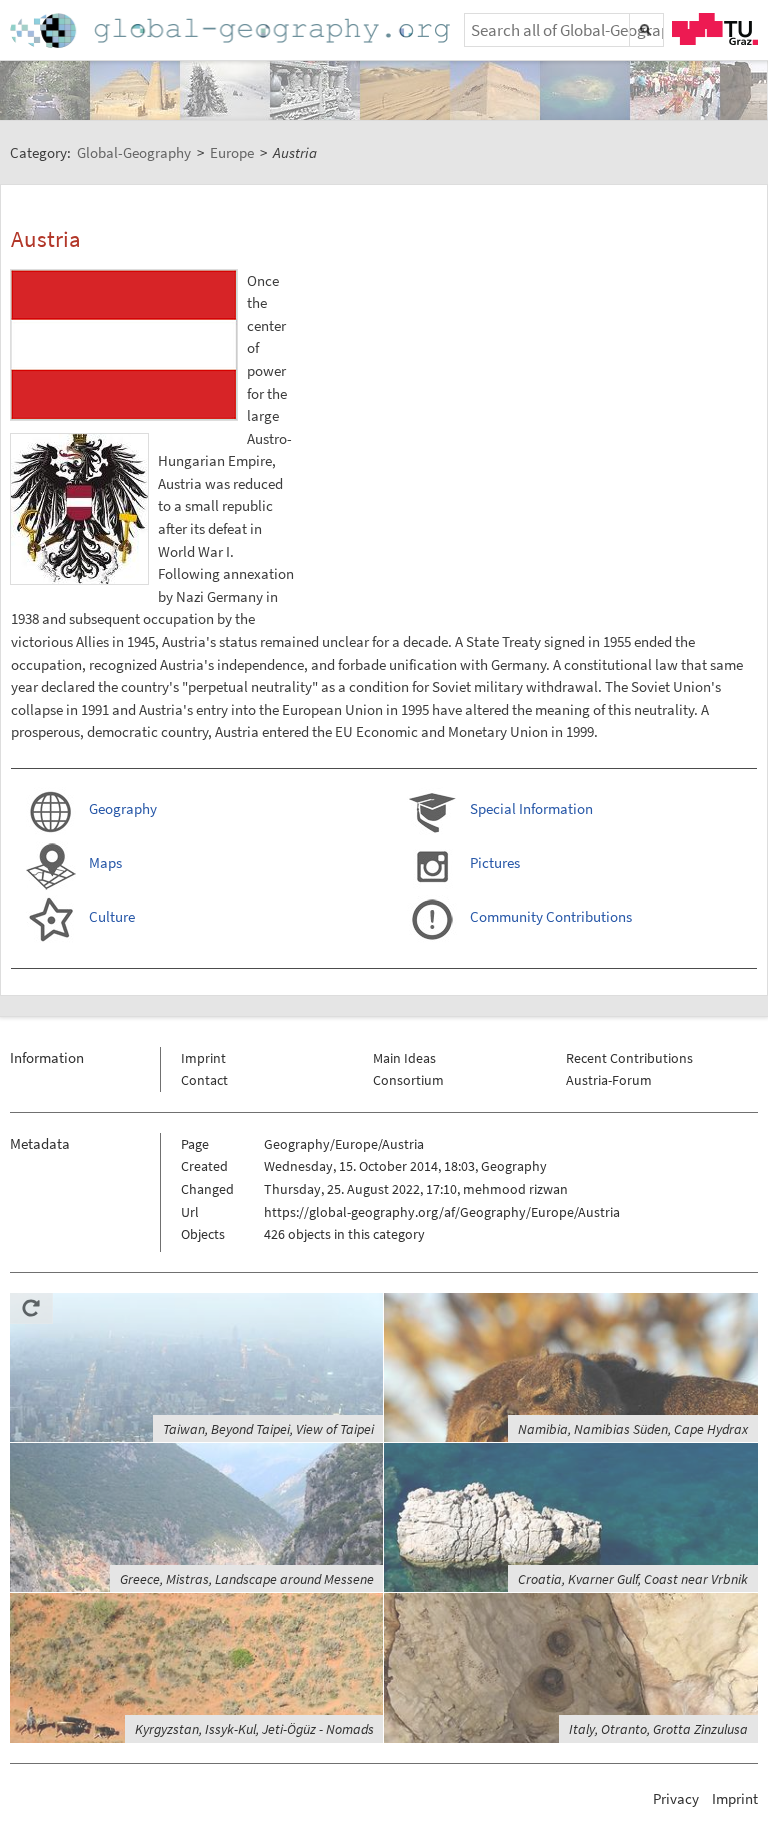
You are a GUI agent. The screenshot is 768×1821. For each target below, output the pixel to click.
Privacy (676, 1798)
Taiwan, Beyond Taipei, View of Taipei (268, 1429)
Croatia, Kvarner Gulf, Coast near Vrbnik (633, 1579)
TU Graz (715, 29)
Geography (123, 808)
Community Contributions (551, 916)
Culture (112, 916)
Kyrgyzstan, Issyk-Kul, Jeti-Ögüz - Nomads (254, 1729)
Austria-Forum (609, 1080)
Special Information (531, 808)
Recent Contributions (629, 1058)
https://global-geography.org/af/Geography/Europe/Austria (442, 1212)
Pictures (495, 862)
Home (232, 30)
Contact (204, 1080)
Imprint (203, 1058)
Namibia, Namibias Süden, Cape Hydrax (633, 1429)
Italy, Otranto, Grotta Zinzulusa (658, 1729)
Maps (105, 862)
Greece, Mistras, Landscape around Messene (247, 1579)
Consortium (408, 1080)
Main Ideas (404, 1058)
